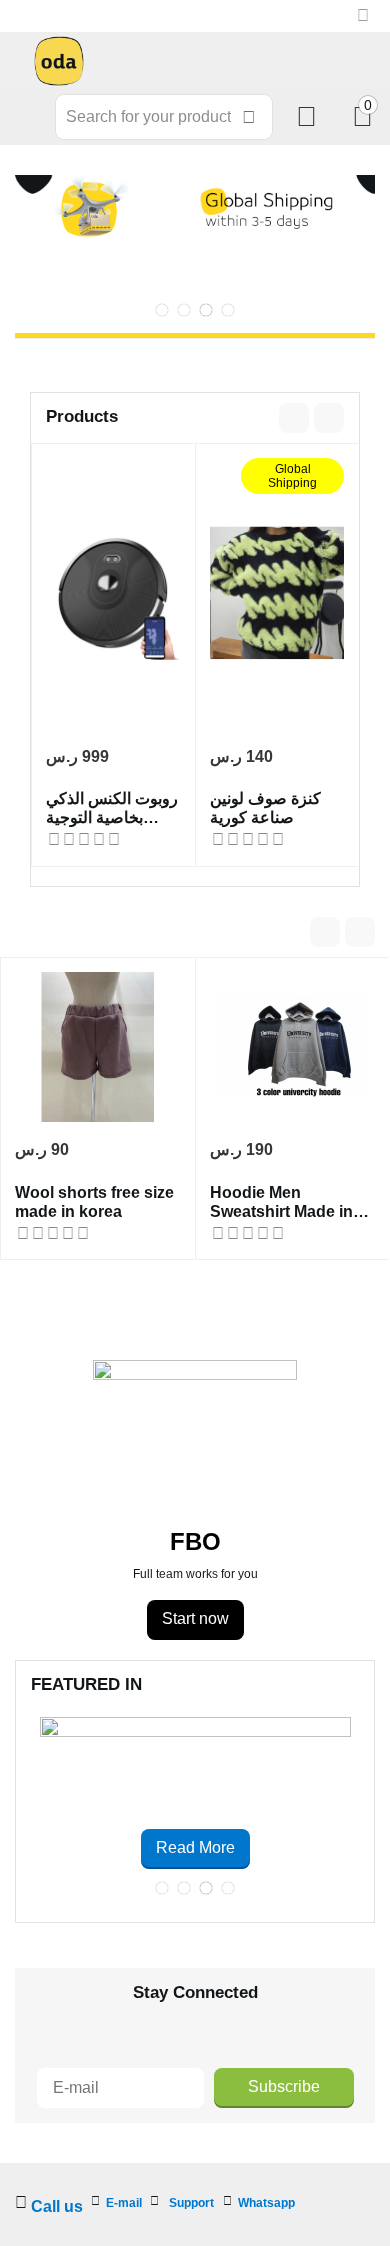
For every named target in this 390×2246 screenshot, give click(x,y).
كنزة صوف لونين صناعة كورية (265, 808)
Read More (195, 1847)
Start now (195, 1618)
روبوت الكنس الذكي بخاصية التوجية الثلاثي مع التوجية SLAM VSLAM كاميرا (112, 808)
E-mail (124, 2203)
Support (191, 2203)
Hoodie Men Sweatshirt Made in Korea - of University (287, 1202)
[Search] (249, 117)
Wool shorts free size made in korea (94, 1202)
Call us (57, 2206)
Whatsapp (266, 2203)
